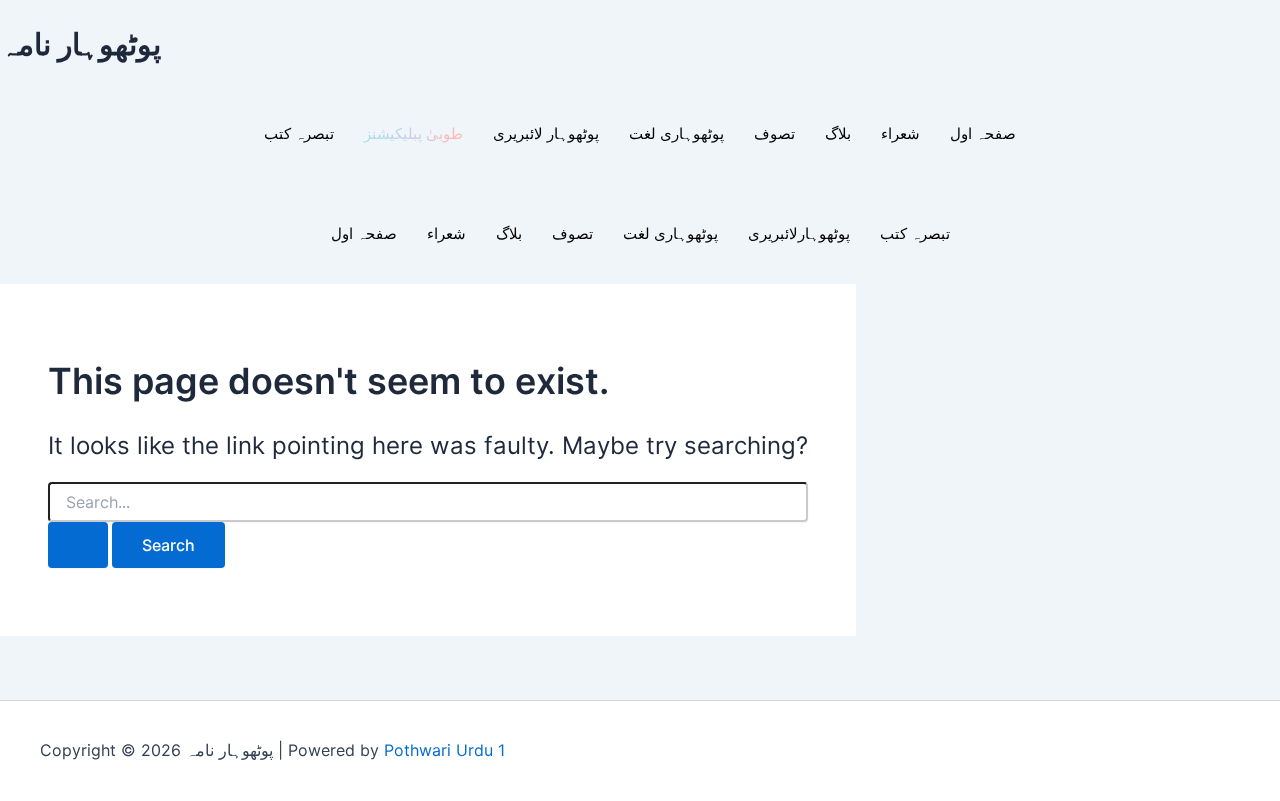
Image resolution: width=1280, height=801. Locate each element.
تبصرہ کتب (299, 134)
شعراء (900, 134)
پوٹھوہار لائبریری (546, 134)
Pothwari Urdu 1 (444, 750)
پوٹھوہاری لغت (676, 134)
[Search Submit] (78, 545)
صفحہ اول (983, 134)
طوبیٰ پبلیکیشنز (413, 134)
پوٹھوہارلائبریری (799, 234)
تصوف (774, 134)
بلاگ (838, 134)
